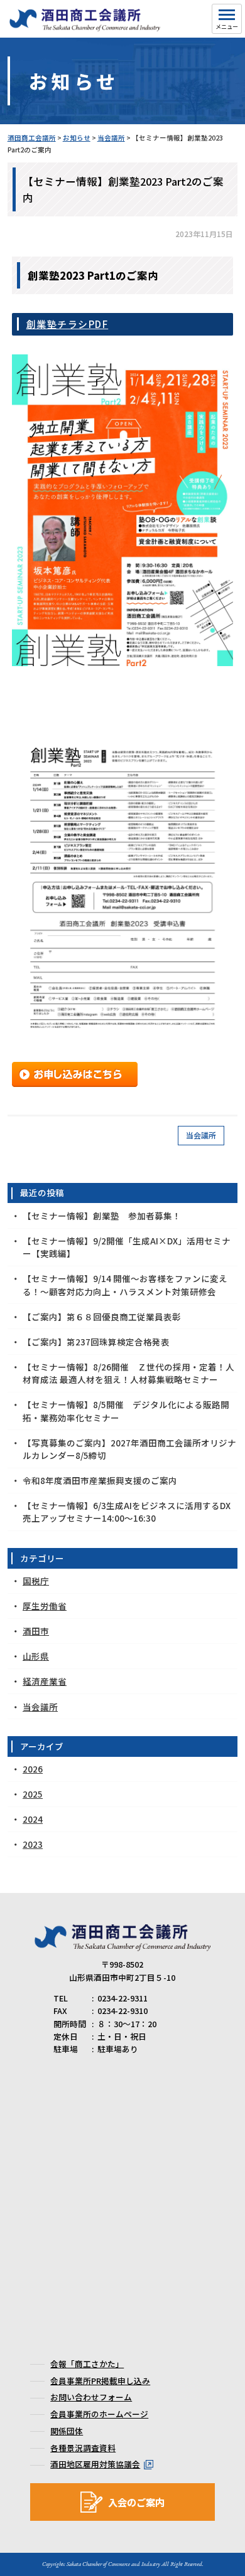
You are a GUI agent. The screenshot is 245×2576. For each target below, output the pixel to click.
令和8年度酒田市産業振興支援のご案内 (100, 1480)
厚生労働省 (45, 1606)
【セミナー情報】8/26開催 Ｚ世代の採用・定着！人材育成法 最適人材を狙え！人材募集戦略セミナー (128, 1373)
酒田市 (36, 1631)
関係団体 (67, 2431)
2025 (33, 1794)
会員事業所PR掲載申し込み (100, 2381)
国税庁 (36, 1581)
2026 (33, 1769)
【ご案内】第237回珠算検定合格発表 (96, 1342)
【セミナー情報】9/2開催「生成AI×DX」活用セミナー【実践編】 (127, 1247)
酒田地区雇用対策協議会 (95, 2464)
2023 (33, 1844)
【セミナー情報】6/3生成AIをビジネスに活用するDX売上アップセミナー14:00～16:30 (127, 1512)
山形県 (36, 1656)
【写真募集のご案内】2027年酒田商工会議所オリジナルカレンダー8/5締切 (129, 1449)
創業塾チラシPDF (68, 324)
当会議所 (201, 1135)
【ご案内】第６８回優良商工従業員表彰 (102, 1317)
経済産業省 (45, 1681)
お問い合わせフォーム (91, 2397)
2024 (33, 1819)
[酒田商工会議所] (85, 26)
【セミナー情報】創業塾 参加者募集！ (102, 1216)
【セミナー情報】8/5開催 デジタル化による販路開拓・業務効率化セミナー (126, 1411)
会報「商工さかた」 (87, 2364)
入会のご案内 (136, 2502)
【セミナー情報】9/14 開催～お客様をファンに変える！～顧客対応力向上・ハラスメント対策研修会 (125, 1285)
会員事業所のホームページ (99, 2414)
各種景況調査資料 (83, 2448)
